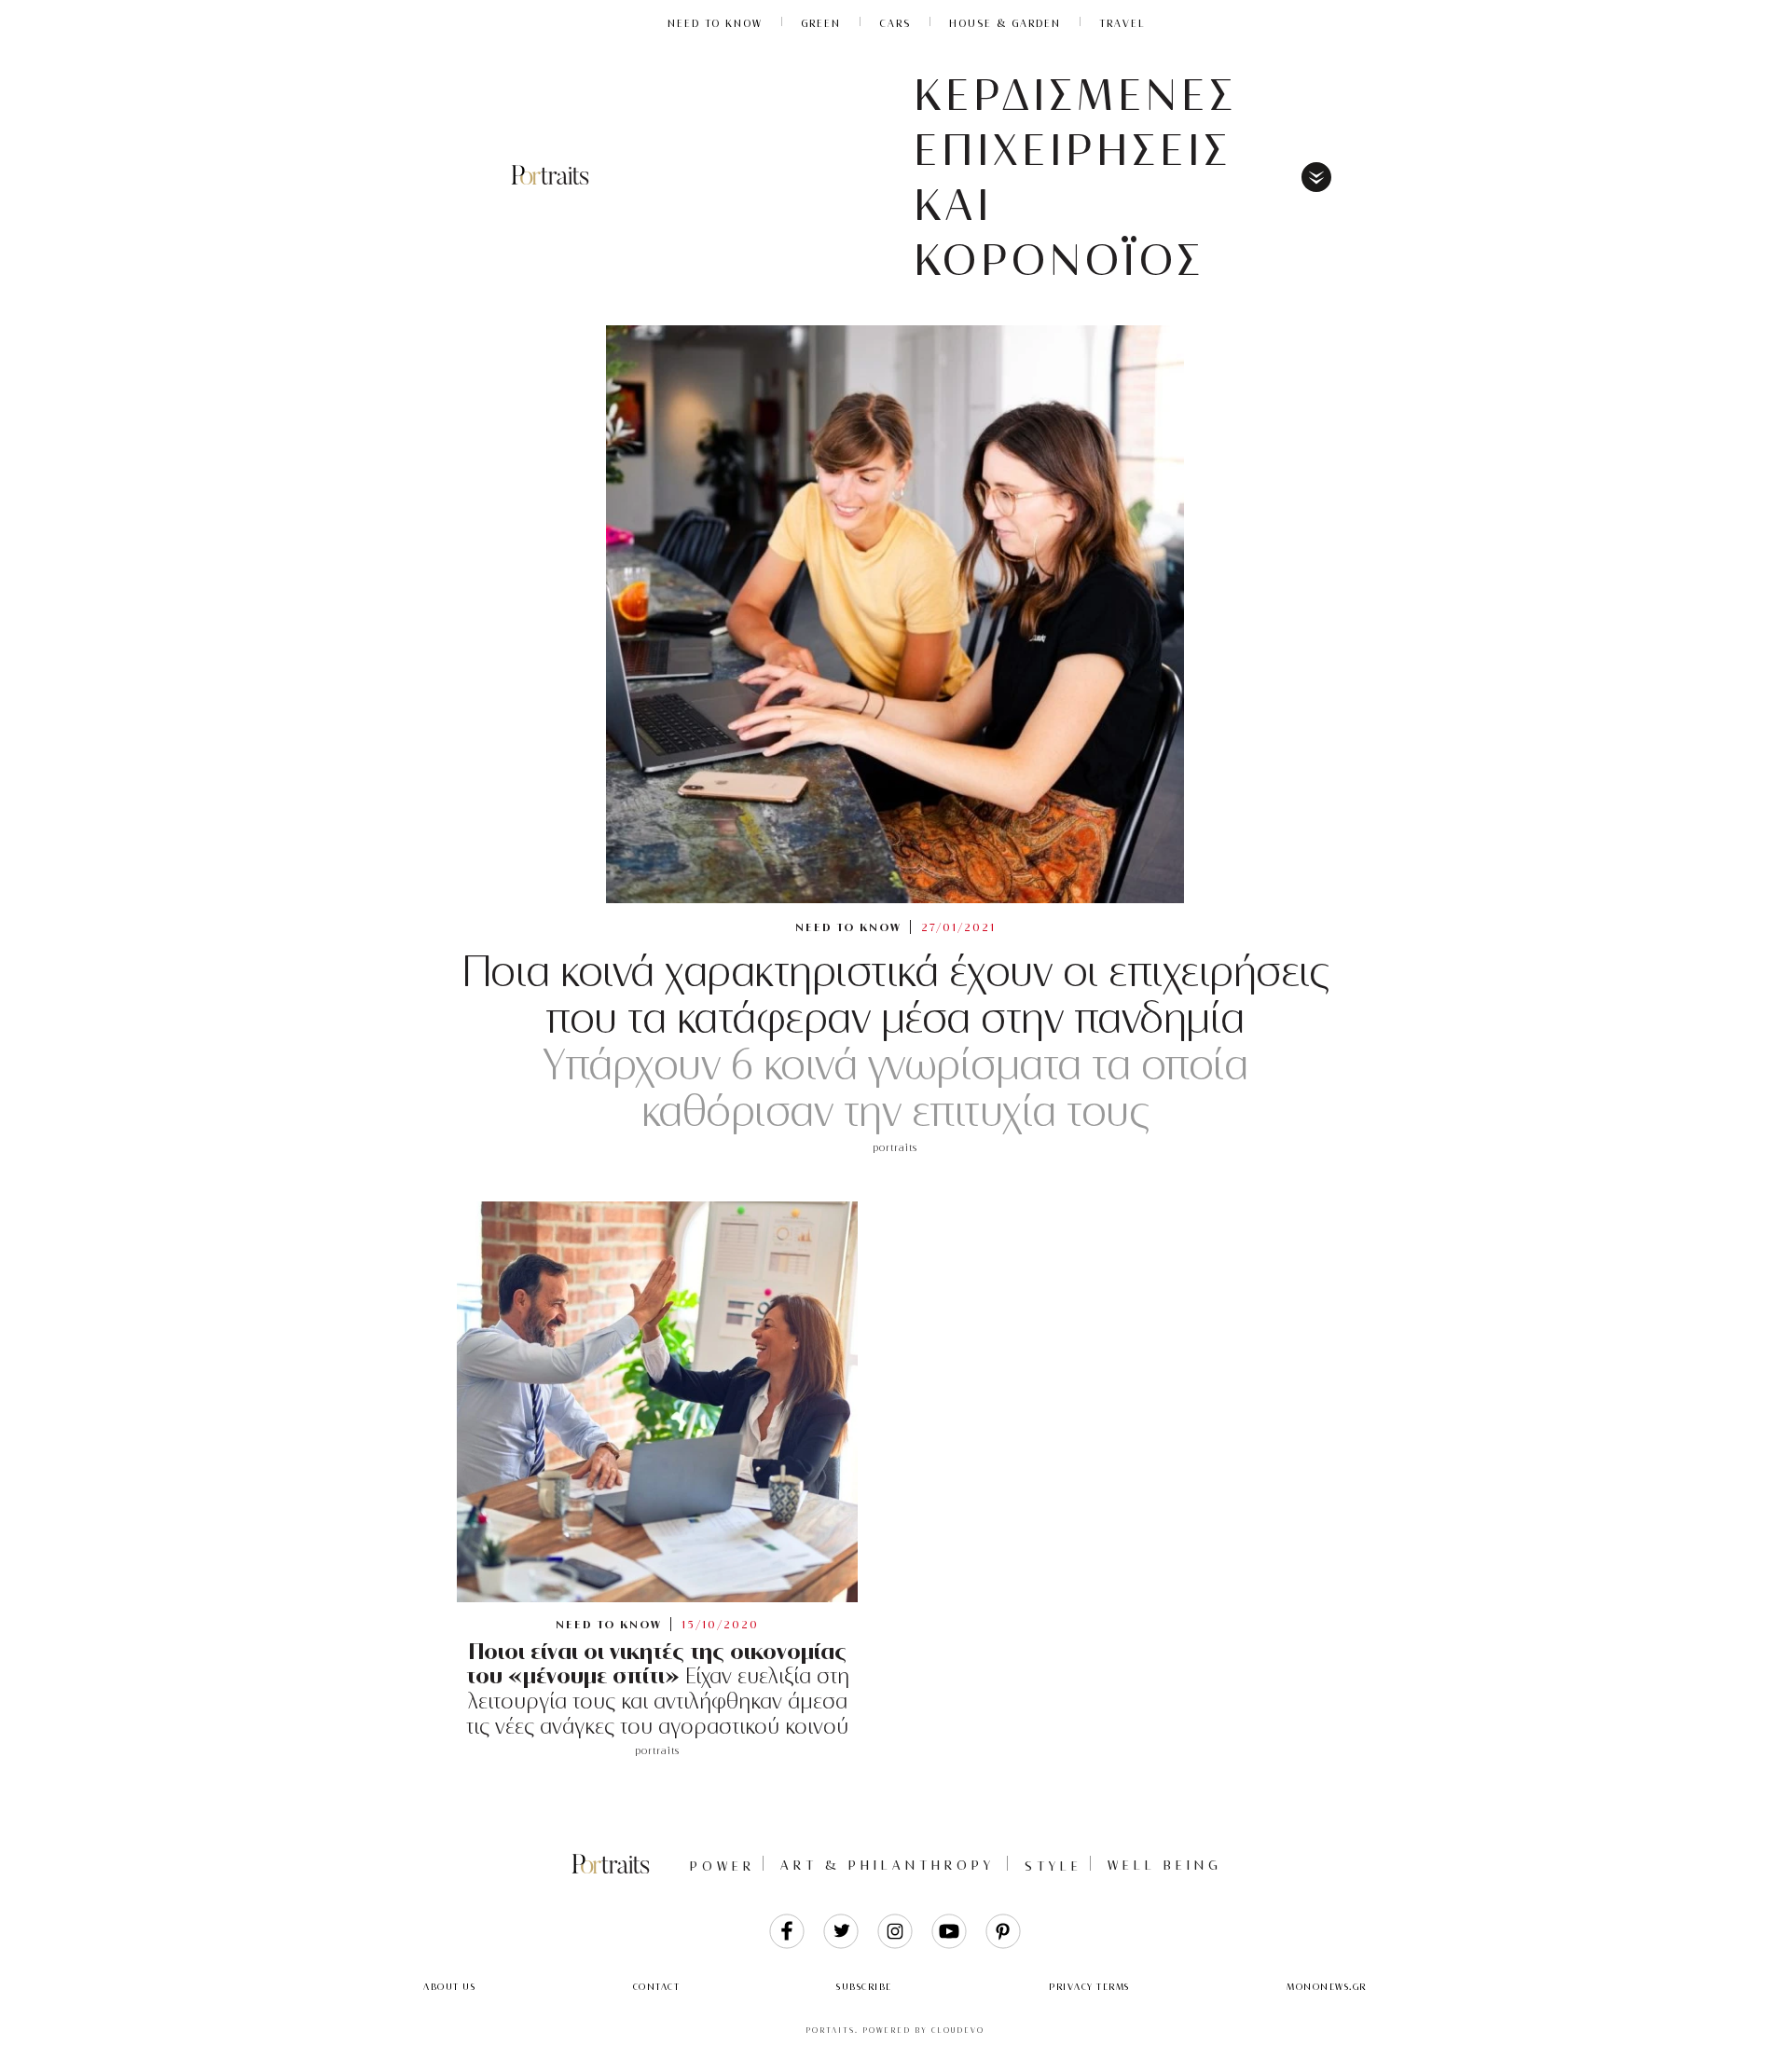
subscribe (864, 1987)
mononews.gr (1327, 1987)
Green (821, 23)
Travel (1122, 23)
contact (657, 1987)
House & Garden (1005, 23)
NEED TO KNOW (715, 23)
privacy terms (1089, 1987)
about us (449, 1987)
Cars (895, 23)
